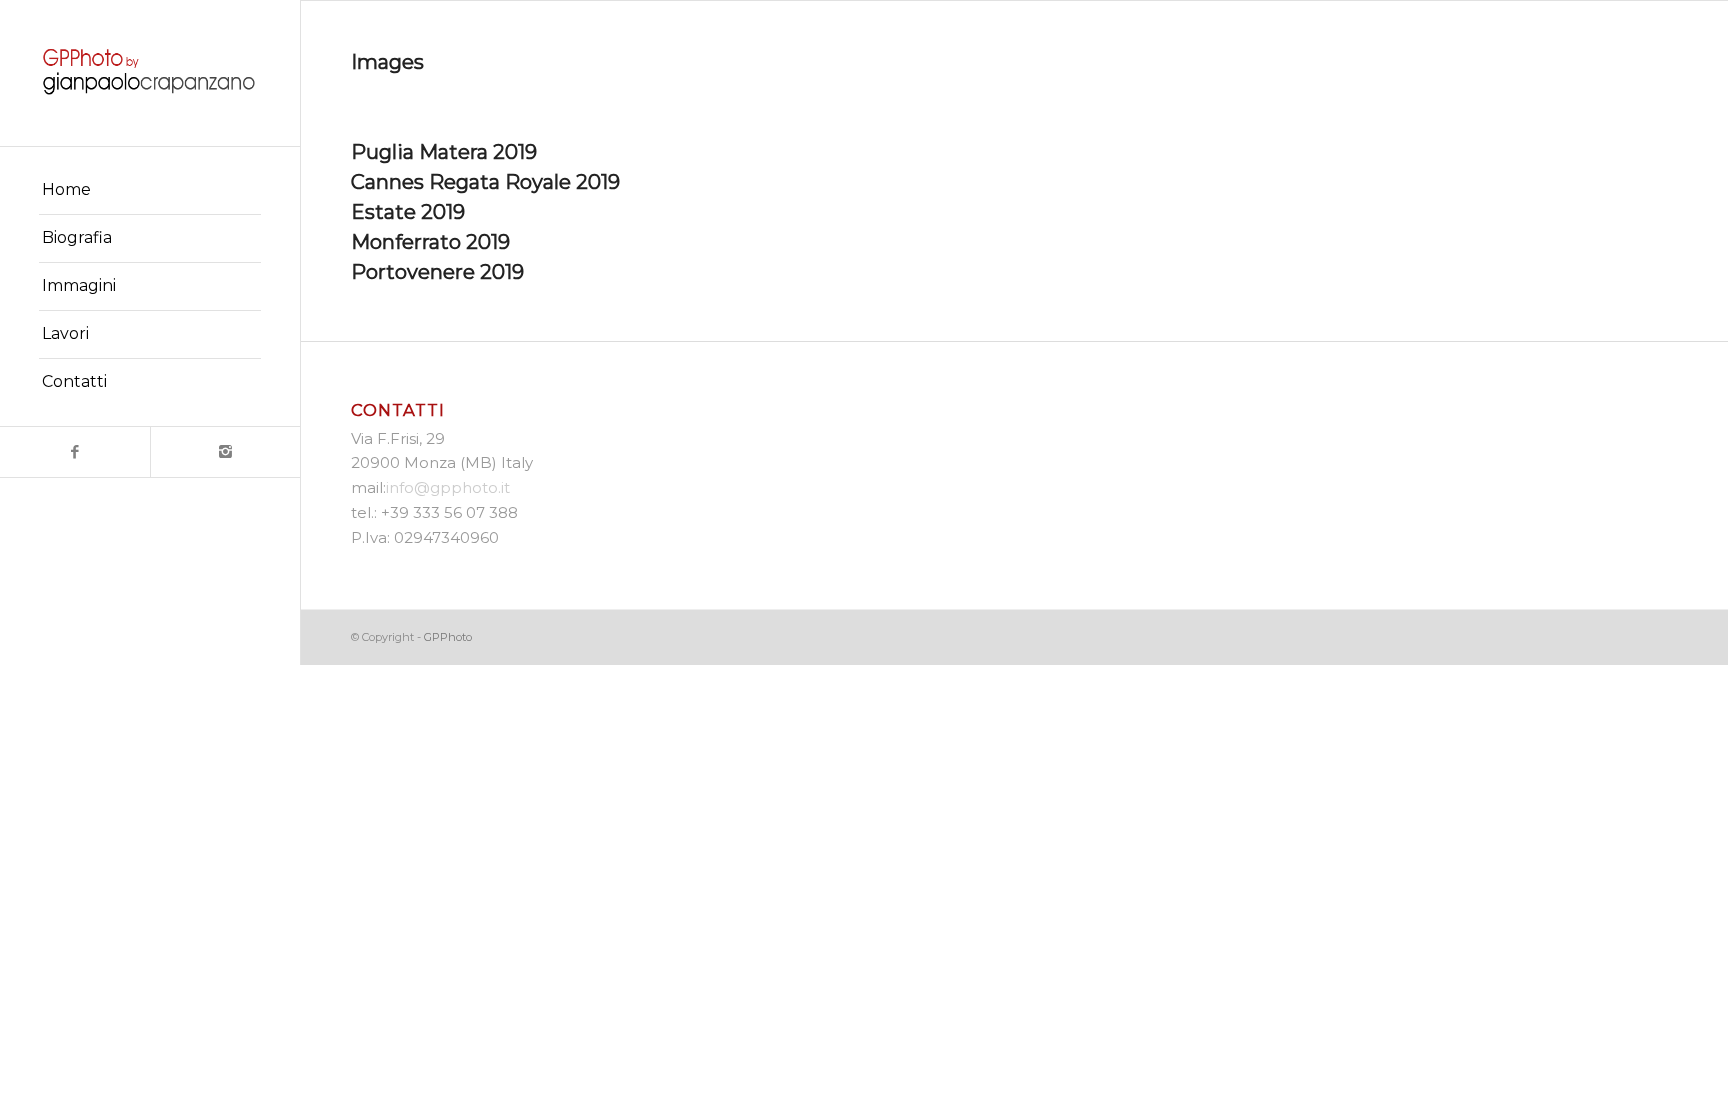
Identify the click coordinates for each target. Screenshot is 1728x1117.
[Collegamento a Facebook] (75, 452)
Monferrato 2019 (430, 242)
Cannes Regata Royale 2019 (485, 182)
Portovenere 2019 (437, 272)
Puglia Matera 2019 (444, 152)
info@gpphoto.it (448, 487)
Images (387, 62)
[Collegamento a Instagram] (225, 452)
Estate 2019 (408, 212)
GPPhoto (448, 637)
